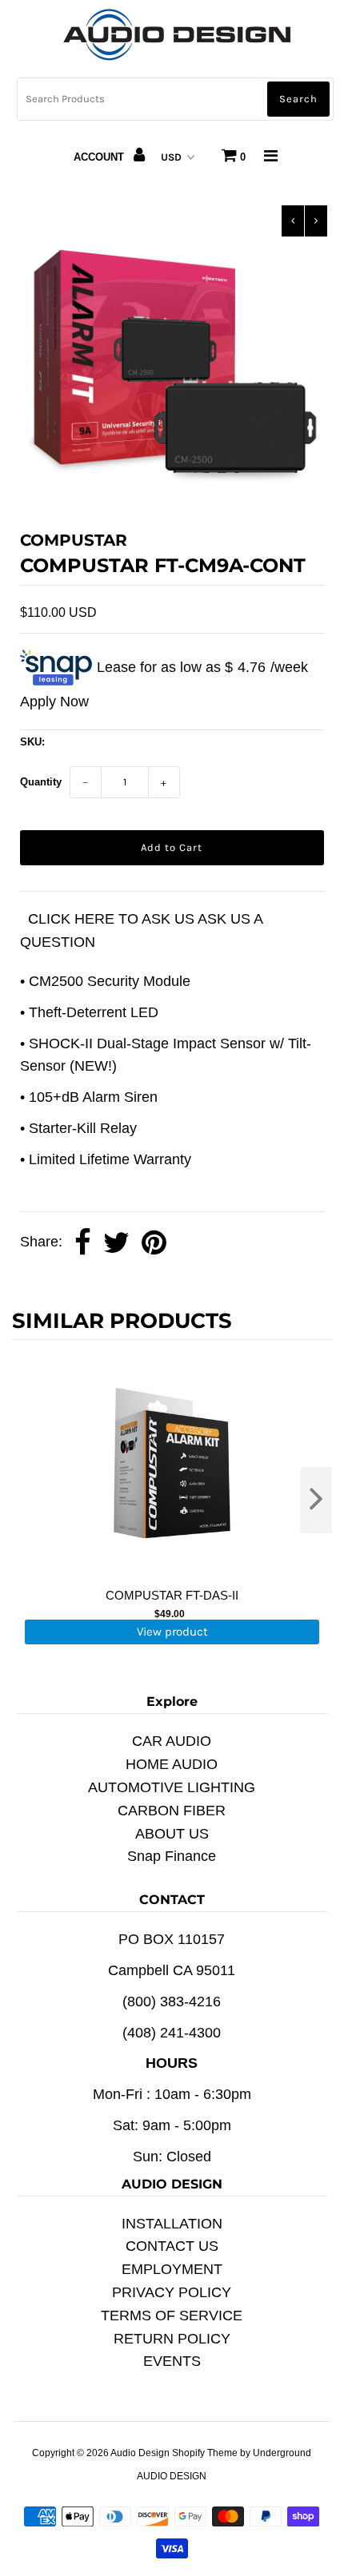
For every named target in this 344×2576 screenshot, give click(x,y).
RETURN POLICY (172, 2339)
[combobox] (175, 99)
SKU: (32, 742)
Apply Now (54, 702)
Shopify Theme (205, 2453)
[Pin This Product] (154, 1243)
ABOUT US (172, 1834)
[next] (316, 1500)
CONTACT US (172, 2246)
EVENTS (172, 2361)
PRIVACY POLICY (172, 2292)
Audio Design (141, 2453)
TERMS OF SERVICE (172, 2316)
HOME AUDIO (172, 1764)
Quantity (41, 782)
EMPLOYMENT (172, 2269)
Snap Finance (172, 1856)
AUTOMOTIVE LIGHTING (172, 1787)
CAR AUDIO (172, 1741)
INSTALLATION (172, 2224)
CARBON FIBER (172, 1811)
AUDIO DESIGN (172, 2476)
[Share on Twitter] (116, 1243)
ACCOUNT (100, 157)
